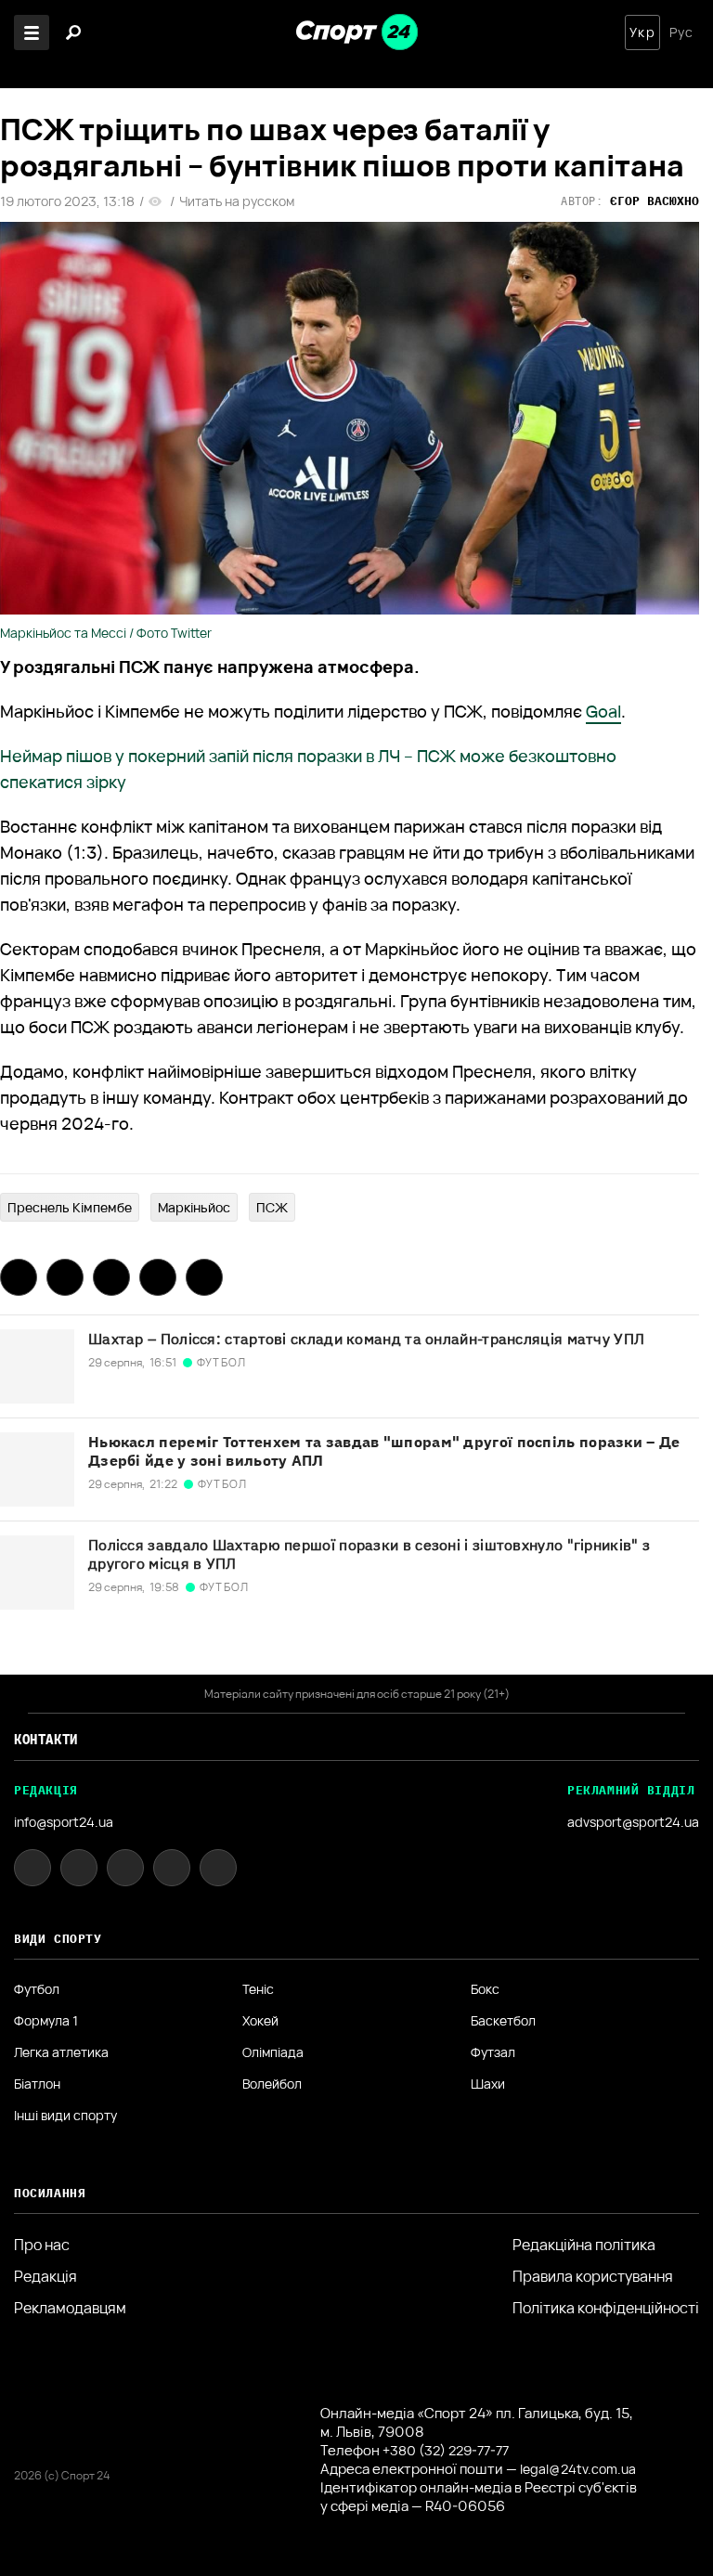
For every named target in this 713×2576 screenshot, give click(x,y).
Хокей (260, 2021)
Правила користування (593, 2276)
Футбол (37, 1989)
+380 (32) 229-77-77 (446, 2450)
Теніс (258, 1989)
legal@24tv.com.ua (578, 2469)
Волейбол (272, 2084)
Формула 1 (46, 2021)
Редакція (45, 2276)
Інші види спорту (65, 2116)
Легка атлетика (61, 2052)
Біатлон (37, 2084)
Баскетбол (503, 2021)
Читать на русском (237, 201)
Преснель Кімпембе (70, 1207)
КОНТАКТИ (46, 1740)
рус (681, 32)
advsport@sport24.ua (633, 1822)
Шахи (488, 2084)
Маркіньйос (194, 1207)
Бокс (485, 1989)
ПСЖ (272, 1207)
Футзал (493, 2052)
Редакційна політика (584, 2245)
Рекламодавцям (70, 2308)
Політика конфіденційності (606, 2308)
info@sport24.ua (64, 1822)
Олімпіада (273, 2052)
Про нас (42, 2245)
